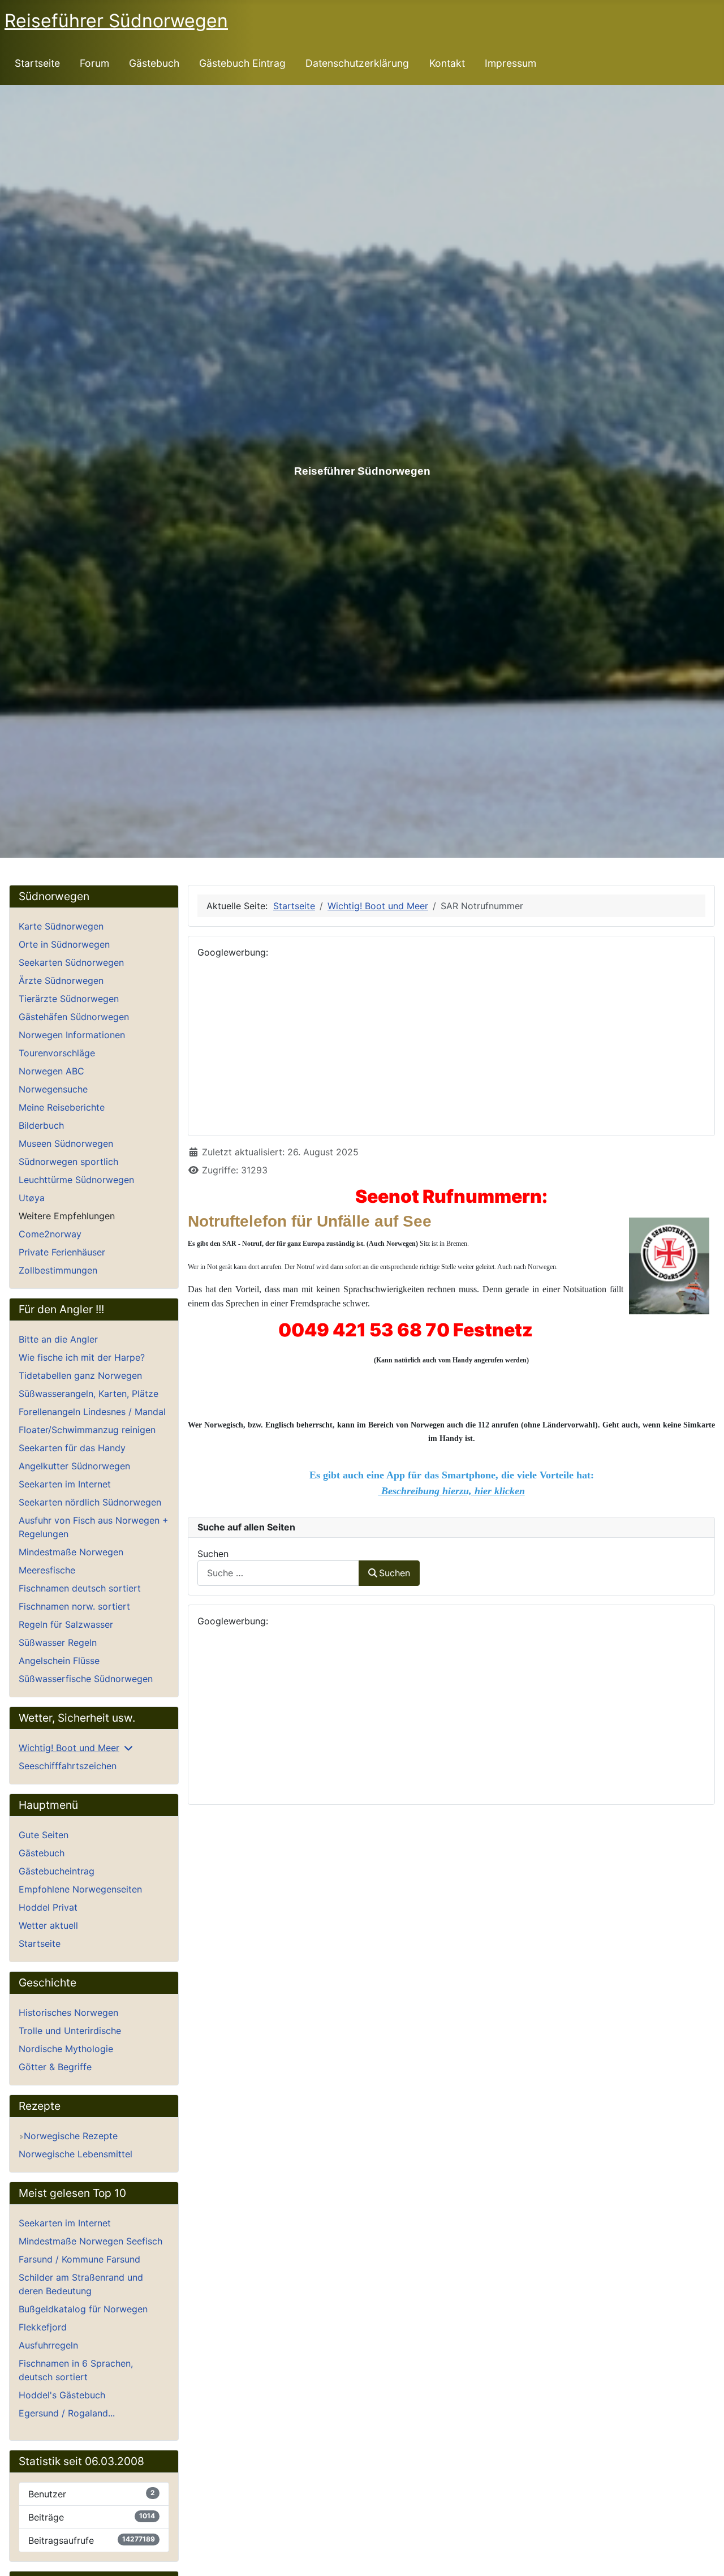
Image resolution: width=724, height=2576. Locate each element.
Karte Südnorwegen (61, 926)
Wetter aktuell (48, 1925)
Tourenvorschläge (57, 1053)
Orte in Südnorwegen (64, 944)
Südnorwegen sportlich (68, 1162)
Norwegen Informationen (72, 1035)
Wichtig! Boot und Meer (69, 1748)
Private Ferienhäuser (62, 1252)
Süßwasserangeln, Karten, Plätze (89, 1394)
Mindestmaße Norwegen (71, 1552)
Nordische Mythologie (66, 2049)
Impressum (510, 63)
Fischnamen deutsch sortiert (80, 1588)
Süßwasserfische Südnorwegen (86, 1679)
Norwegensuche (53, 1089)
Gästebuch (154, 63)
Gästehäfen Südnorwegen (74, 1017)
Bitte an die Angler (58, 1339)
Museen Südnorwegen (66, 1143)
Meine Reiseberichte (62, 1107)
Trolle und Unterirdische (70, 2031)
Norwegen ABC (51, 1071)
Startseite (37, 63)
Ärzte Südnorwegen (61, 980)
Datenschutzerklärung (357, 63)
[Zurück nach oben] (704, 2555)
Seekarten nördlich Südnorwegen (90, 1502)
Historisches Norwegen (68, 2012)
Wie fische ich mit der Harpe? (82, 1357)
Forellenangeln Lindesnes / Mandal (92, 1412)
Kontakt (447, 63)
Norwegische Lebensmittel (76, 2154)
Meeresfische (47, 1570)
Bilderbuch (41, 1125)
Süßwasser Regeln (58, 1642)
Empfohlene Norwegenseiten (80, 1889)
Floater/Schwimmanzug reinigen (87, 1430)
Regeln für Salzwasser (66, 1624)
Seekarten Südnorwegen (71, 962)
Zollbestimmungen (58, 1270)
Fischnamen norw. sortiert (74, 1606)
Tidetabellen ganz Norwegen (80, 1375)
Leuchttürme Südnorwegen (76, 1180)
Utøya (32, 1198)
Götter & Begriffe (55, 2067)
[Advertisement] (451, 1047)
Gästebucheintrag (57, 1871)
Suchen (213, 1554)
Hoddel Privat (48, 1907)
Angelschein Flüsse (59, 1661)
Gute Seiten (44, 1835)
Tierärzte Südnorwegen (69, 999)
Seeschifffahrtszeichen (68, 1766)
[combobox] (278, 1573)
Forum (94, 63)
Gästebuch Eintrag (242, 63)
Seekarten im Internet (65, 1484)
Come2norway (50, 1234)
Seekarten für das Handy (72, 1448)
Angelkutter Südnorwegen (74, 1466)
